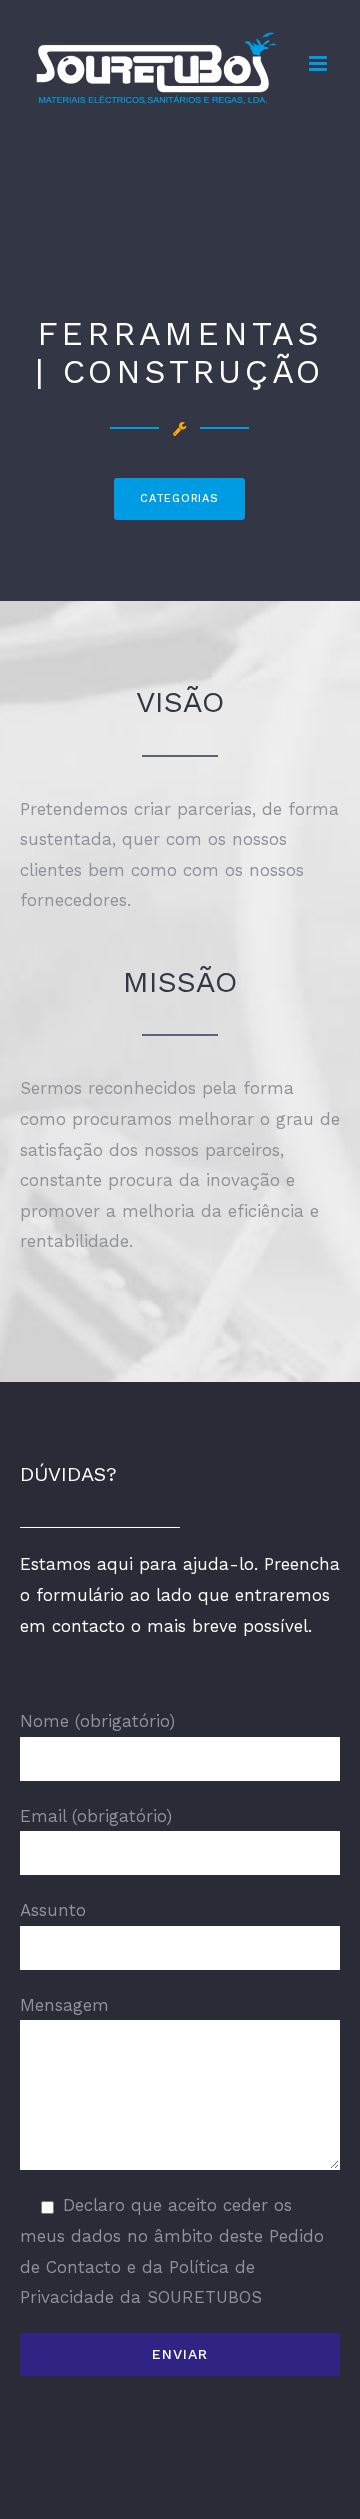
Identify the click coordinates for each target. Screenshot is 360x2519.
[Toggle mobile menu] (319, 63)
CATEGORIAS (179, 498)
